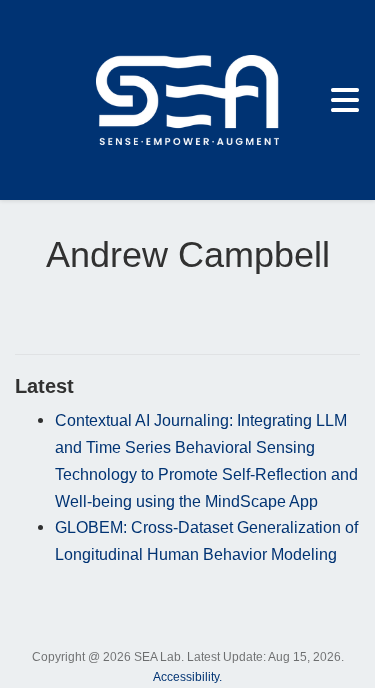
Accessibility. (187, 677)
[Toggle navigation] (345, 100)
